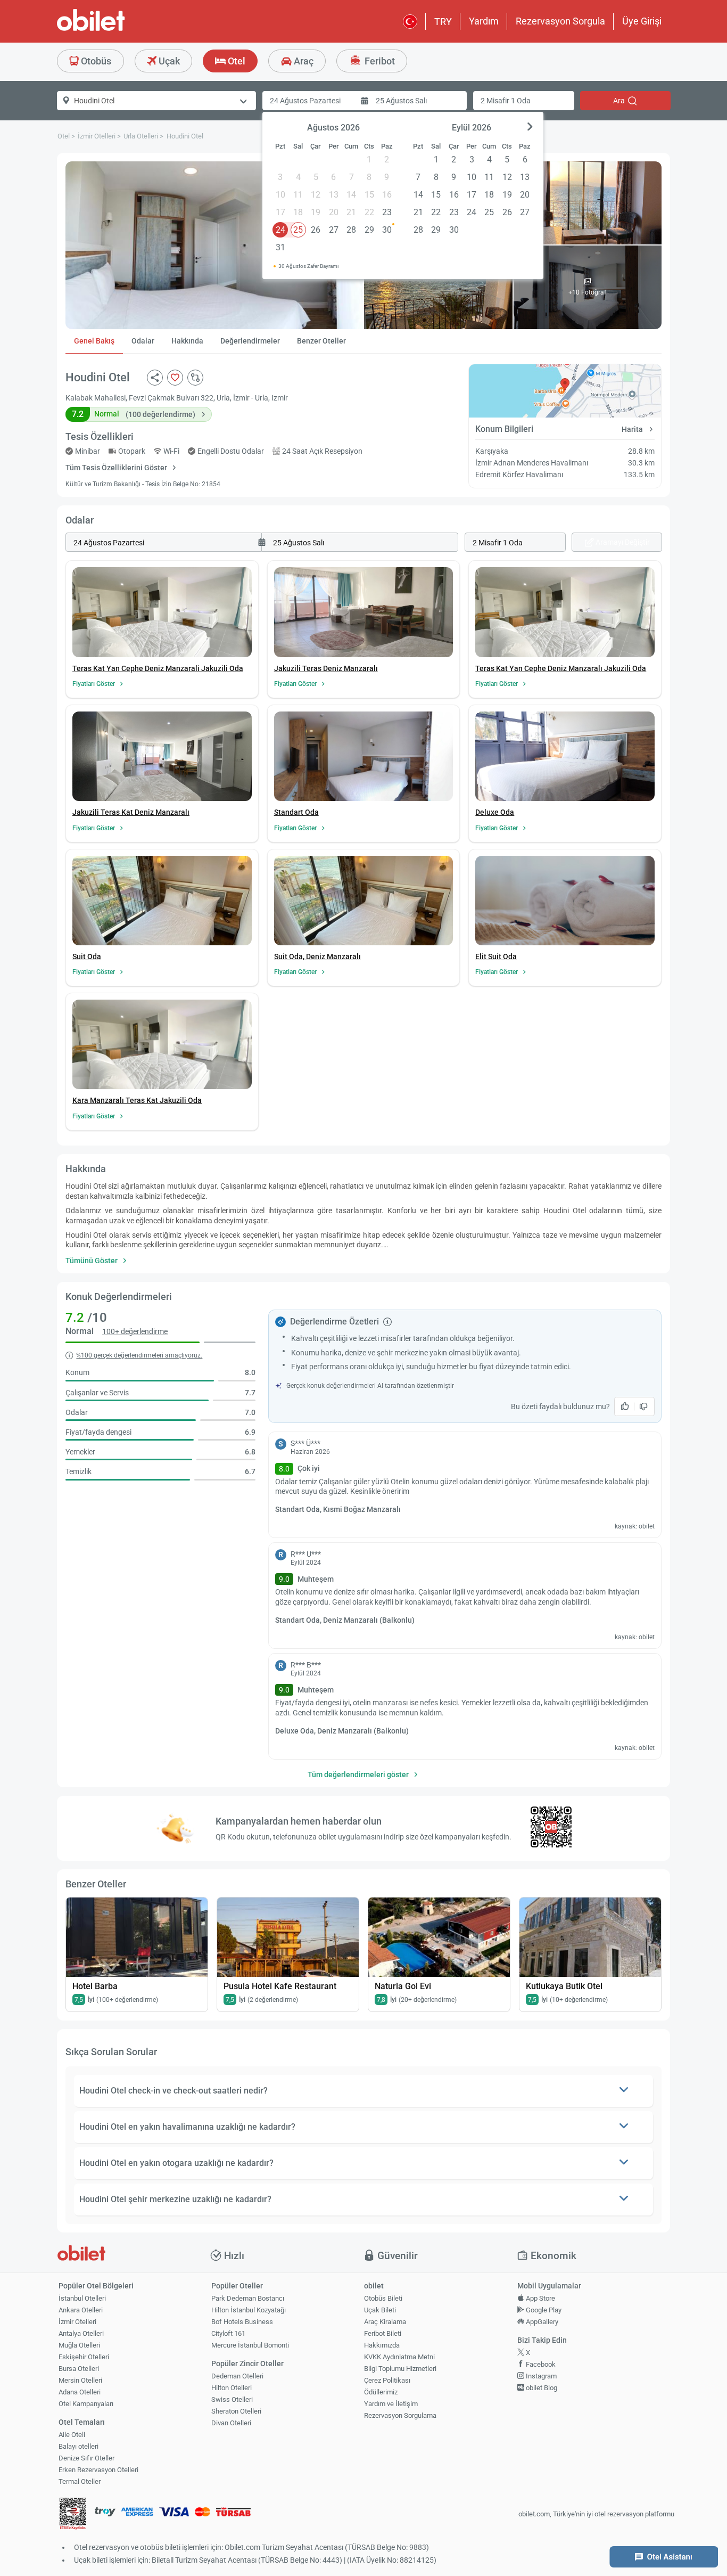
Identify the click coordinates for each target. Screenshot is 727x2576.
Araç (303, 61)
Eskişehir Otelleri (84, 2357)
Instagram (540, 2376)
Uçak (168, 61)
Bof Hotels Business (242, 2322)
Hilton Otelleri (232, 2388)
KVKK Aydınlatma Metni (399, 2357)
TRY (443, 22)
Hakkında (187, 341)
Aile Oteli (72, 2435)
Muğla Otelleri (79, 2345)
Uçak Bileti (380, 2310)
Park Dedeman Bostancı (248, 2298)
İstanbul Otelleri (82, 2298)
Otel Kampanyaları (86, 2404)
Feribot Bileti (383, 2333)
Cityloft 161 (228, 2333)
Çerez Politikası (387, 2380)
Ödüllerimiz (381, 2392)
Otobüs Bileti (383, 2298)
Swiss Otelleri (232, 2399)
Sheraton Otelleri (236, 2411)
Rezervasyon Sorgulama (400, 2415)
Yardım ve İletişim (391, 2404)
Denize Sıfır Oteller (86, 2458)
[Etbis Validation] (73, 2514)
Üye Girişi (642, 21)
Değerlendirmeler (250, 341)
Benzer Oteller (321, 341)
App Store (540, 2298)
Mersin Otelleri (80, 2380)
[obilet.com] (117, 30)
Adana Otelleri (80, 2392)
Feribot (379, 61)
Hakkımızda (382, 2345)
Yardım (484, 21)
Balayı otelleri (79, 2446)
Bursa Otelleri (79, 2369)
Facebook (540, 2364)
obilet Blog (541, 2388)
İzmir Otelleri (77, 2322)
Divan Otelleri (231, 2423)
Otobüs (95, 61)
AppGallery (541, 2322)
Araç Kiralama (385, 2322)
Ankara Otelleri (81, 2310)
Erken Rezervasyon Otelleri (98, 2470)
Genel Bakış (94, 341)
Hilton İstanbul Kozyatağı (249, 2310)
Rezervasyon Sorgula (560, 21)
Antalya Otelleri (81, 2333)
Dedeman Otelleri (237, 2376)
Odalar (143, 341)
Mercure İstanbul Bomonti (250, 2345)
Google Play (543, 2310)
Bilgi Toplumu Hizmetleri (400, 2369)
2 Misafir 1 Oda (506, 101)
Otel (236, 61)
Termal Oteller (80, 2481)
